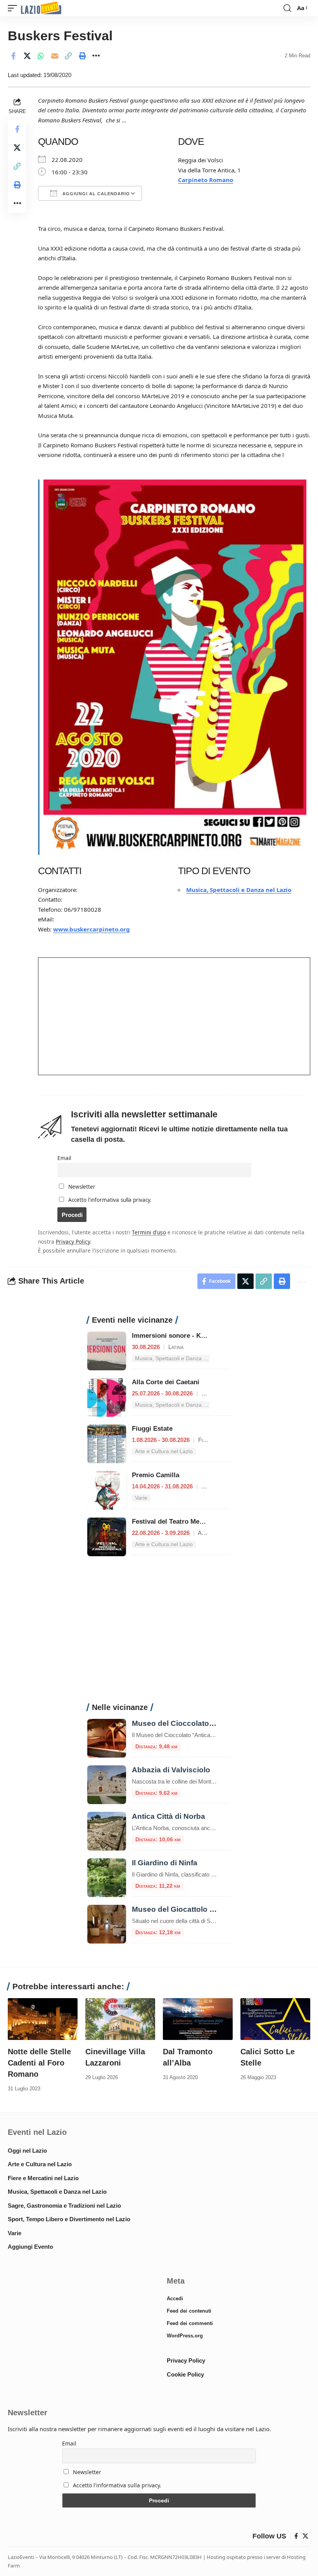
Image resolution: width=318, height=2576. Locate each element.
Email (64, 1158)
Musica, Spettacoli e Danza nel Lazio (239, 890)
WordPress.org (185, 2336)
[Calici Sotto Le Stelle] (275, 2019)
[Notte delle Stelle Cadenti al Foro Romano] (43, 2019)
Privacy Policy (73, 1242)
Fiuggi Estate (152, 1429)
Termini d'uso (149, 1232)
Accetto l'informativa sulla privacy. (110, 1200)
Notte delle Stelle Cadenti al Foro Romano (39, 2063)
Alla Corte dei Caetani (166, 1382)
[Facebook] (296, 2536)
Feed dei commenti (190, 2323)
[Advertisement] (159, 1634)
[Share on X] (27, 56)
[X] (305, 2536)
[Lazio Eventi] (41, 8)
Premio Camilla (156, 1475)
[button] (14, 8)
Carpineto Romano (206, 180)
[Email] (55, 56)
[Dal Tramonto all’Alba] (198, 2019)
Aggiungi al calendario (95, 194)
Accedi (175, 2298)
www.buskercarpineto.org (92, 929)
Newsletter (81, 1187)
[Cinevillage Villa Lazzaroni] (120, 2019)
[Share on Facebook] (13, 56)
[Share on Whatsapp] (41, 56)
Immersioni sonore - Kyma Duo (180, 1336)
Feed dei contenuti (189, 2311)
